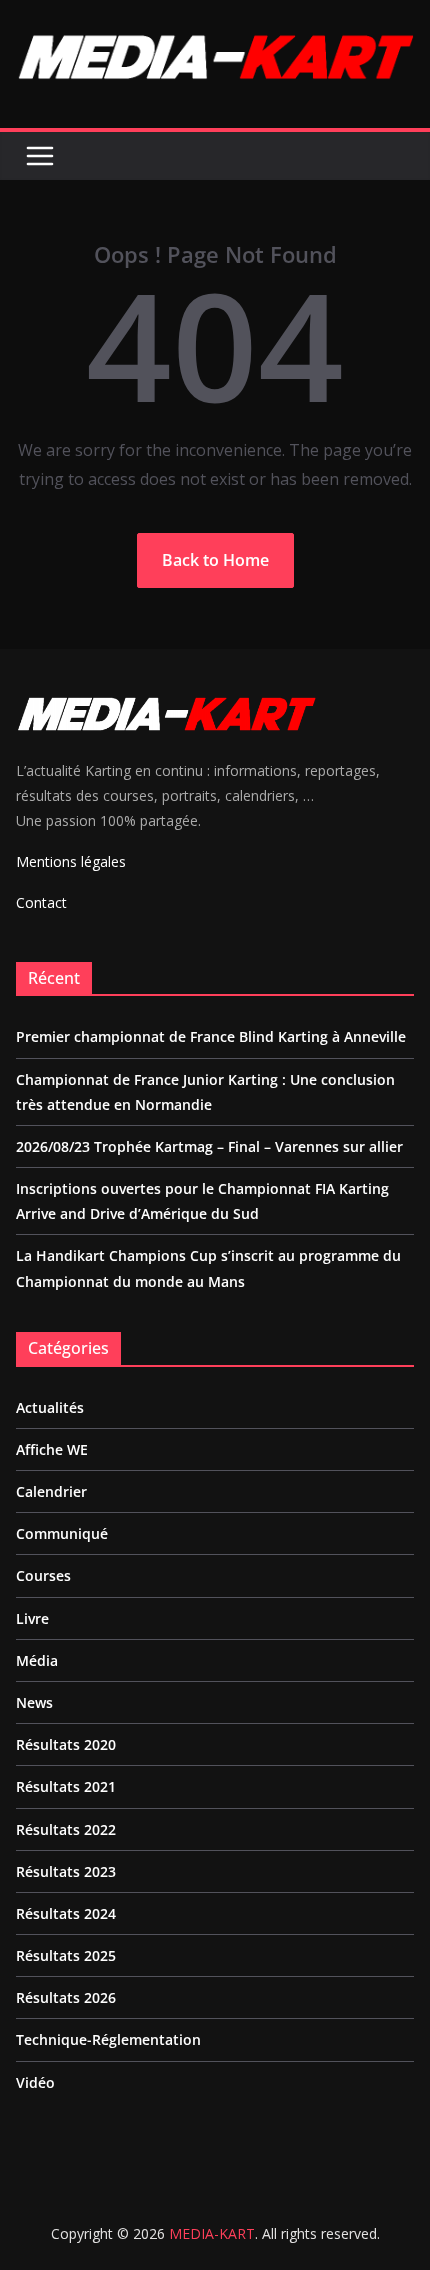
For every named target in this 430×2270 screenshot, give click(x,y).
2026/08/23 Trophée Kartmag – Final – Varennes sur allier (209, 1146)
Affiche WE (52, 1449)
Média (37, 1660)
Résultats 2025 (66, 1955)
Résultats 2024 (66, 1913)
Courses (43, 1575)
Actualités (50, 1407)
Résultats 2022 (66, 1829)
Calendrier (51, 1491)
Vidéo (35, 2082)
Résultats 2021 (66, 1786)
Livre (32, 1618)
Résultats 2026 (66, 1997)
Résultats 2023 (66, 1871)
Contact (41, 902)
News (34, 1702)
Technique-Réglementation (108, 2039)
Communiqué (62, 1533)
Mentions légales (71, 861)
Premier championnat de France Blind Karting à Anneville (211, 1036)
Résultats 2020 (66, 1744)
